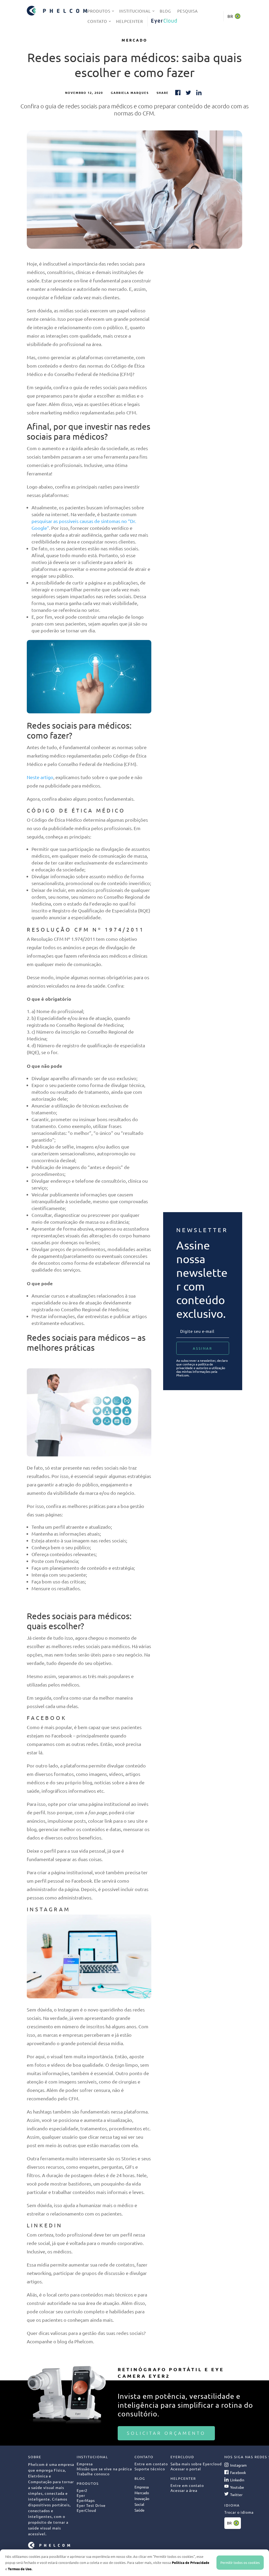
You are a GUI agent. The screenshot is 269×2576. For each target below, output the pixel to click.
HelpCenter (130, 21)
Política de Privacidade (191, 2562)
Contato (97, 21)
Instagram (238, 2465)
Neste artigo (40, 777)
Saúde (139, 2510)
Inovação (142, 2498)
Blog (165, 11)
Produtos (99, 11)
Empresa (142, 2487)
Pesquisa (188, 11)
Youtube (237, 2487)
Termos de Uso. (20, 2569)
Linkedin (237, 2480)
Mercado (134, 40)
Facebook (238, 2472)
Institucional (135, 11)
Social (139, 2504)
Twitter (236, 2494)
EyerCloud (164, 21)
